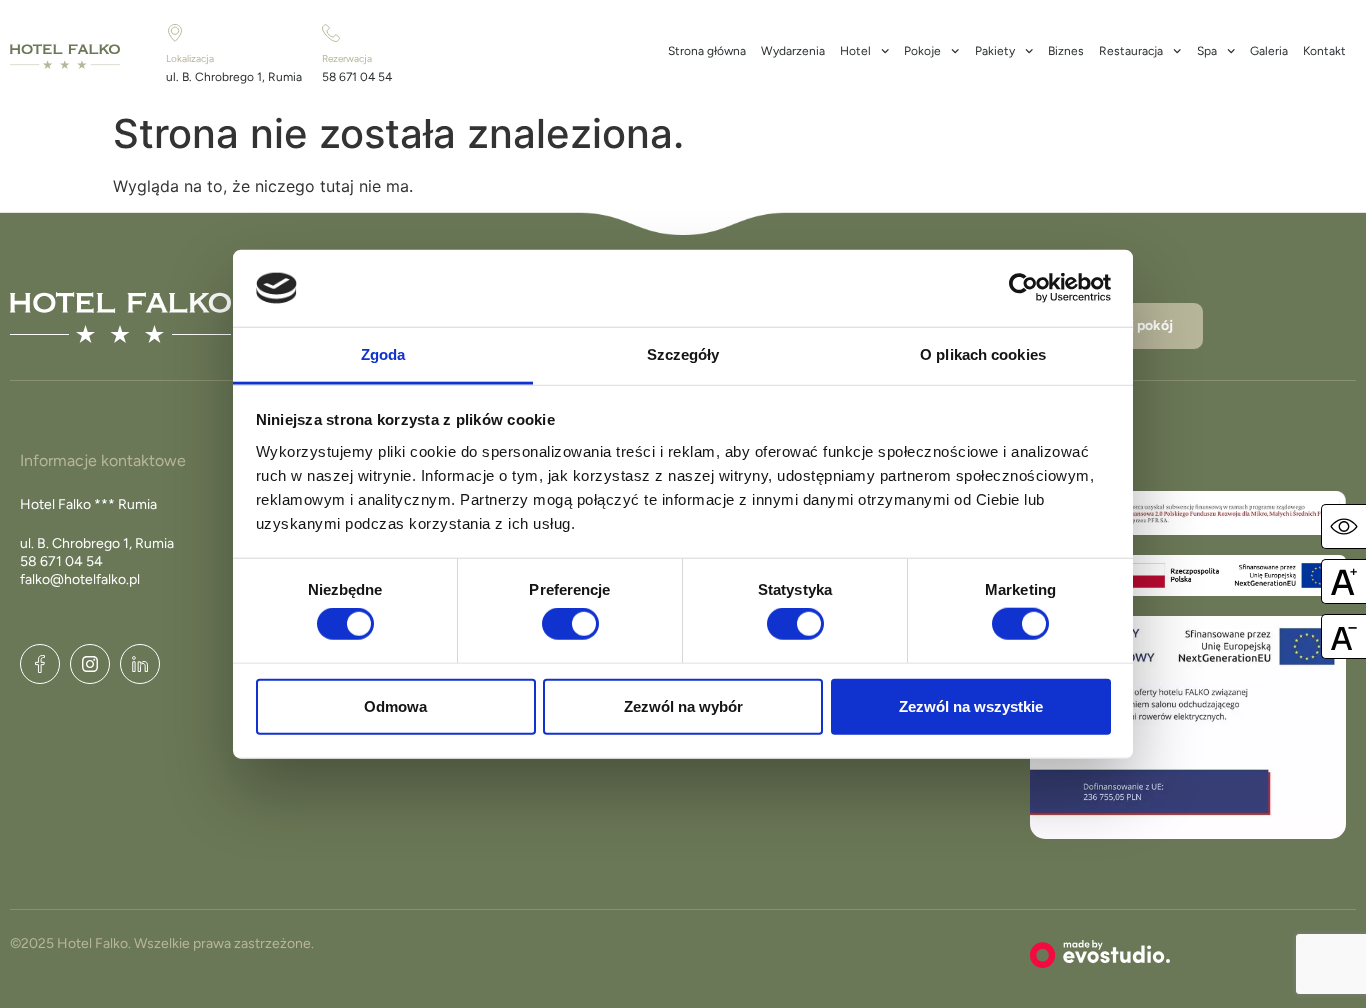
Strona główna (707, 51)
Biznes (1066, 51)
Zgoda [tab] (383, 354)
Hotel (855, 51)
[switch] (570, 624)
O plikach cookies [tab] (983, 354)
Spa (1207, 51)
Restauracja (1131, 51)
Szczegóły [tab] (683, 354)
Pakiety (995, 51)
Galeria (1269, 51)
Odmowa (395, 705)
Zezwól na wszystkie (971, 705)
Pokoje (922, 51)
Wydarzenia (793, 51)
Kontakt (1324, 51)
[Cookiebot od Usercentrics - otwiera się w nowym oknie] (1023, 288)
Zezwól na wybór (683, 705)
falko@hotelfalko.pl (80, 579)
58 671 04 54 (357, 77)
